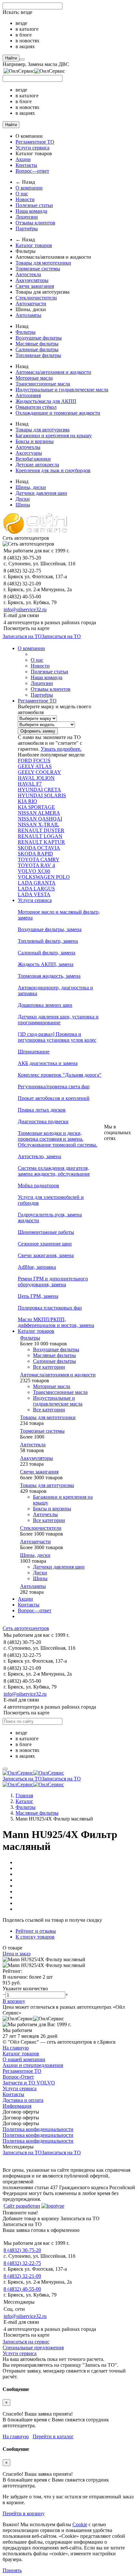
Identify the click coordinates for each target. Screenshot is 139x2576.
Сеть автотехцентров (26, 1628)
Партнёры (27, 228)
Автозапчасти (31, 304)
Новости (25, 199)
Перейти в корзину (24, 2513)
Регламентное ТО (35, 142)
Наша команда (31, 211)
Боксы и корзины (35, 441)
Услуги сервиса (32, 148)
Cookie (80, 2524)
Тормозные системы (38, 269)
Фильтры (26, 332)
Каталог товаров (34, 245)
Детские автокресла (37, 465)
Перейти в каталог (53, 2436)
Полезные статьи (34, 205)
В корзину (14, 2001)
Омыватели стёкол (36, 407)
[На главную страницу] (33, 1773)
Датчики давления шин (41, 493)
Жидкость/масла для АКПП (46, 401)
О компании (29, 188)
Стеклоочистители (36, 298)
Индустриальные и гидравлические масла (62, 390)
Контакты (26, 165)
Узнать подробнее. (61, 749)
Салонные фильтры (37, 349)
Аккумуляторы (32, 280)
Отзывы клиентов (35, 223)
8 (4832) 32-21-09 (22, 2276)
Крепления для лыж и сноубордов (53, 470)
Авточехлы (28, 447)
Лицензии (27, 217)
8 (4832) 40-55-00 (22, 2289)
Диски (23, 499)
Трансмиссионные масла (43, 384)
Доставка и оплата (23, 2100)
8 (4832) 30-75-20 (22, 2250)
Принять (12, 2570)
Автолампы (28, 315)
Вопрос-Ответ (18, 2077)
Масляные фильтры (37, 344)
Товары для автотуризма (43, 430)
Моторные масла (34, 378)
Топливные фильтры (38, 355)
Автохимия (28, 395)
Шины (23, 505)
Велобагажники (33, 459)
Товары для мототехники (43, 263)
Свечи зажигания (35, 286)
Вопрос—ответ (32, 171)
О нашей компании (24, 2059)
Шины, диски (31, 487)
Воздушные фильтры (39, 338)
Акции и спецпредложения (33, 2065)
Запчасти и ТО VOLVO (29, 2083)
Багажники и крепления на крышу (54, 435)
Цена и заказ (16, 1954)
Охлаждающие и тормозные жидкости (58, 413)
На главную (16, 2048)
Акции (23, 159)
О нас (22, 194)
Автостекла (28, 274)
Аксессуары (29, 453)
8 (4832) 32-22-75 (22, 2263)
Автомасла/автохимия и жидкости (53, 372)
